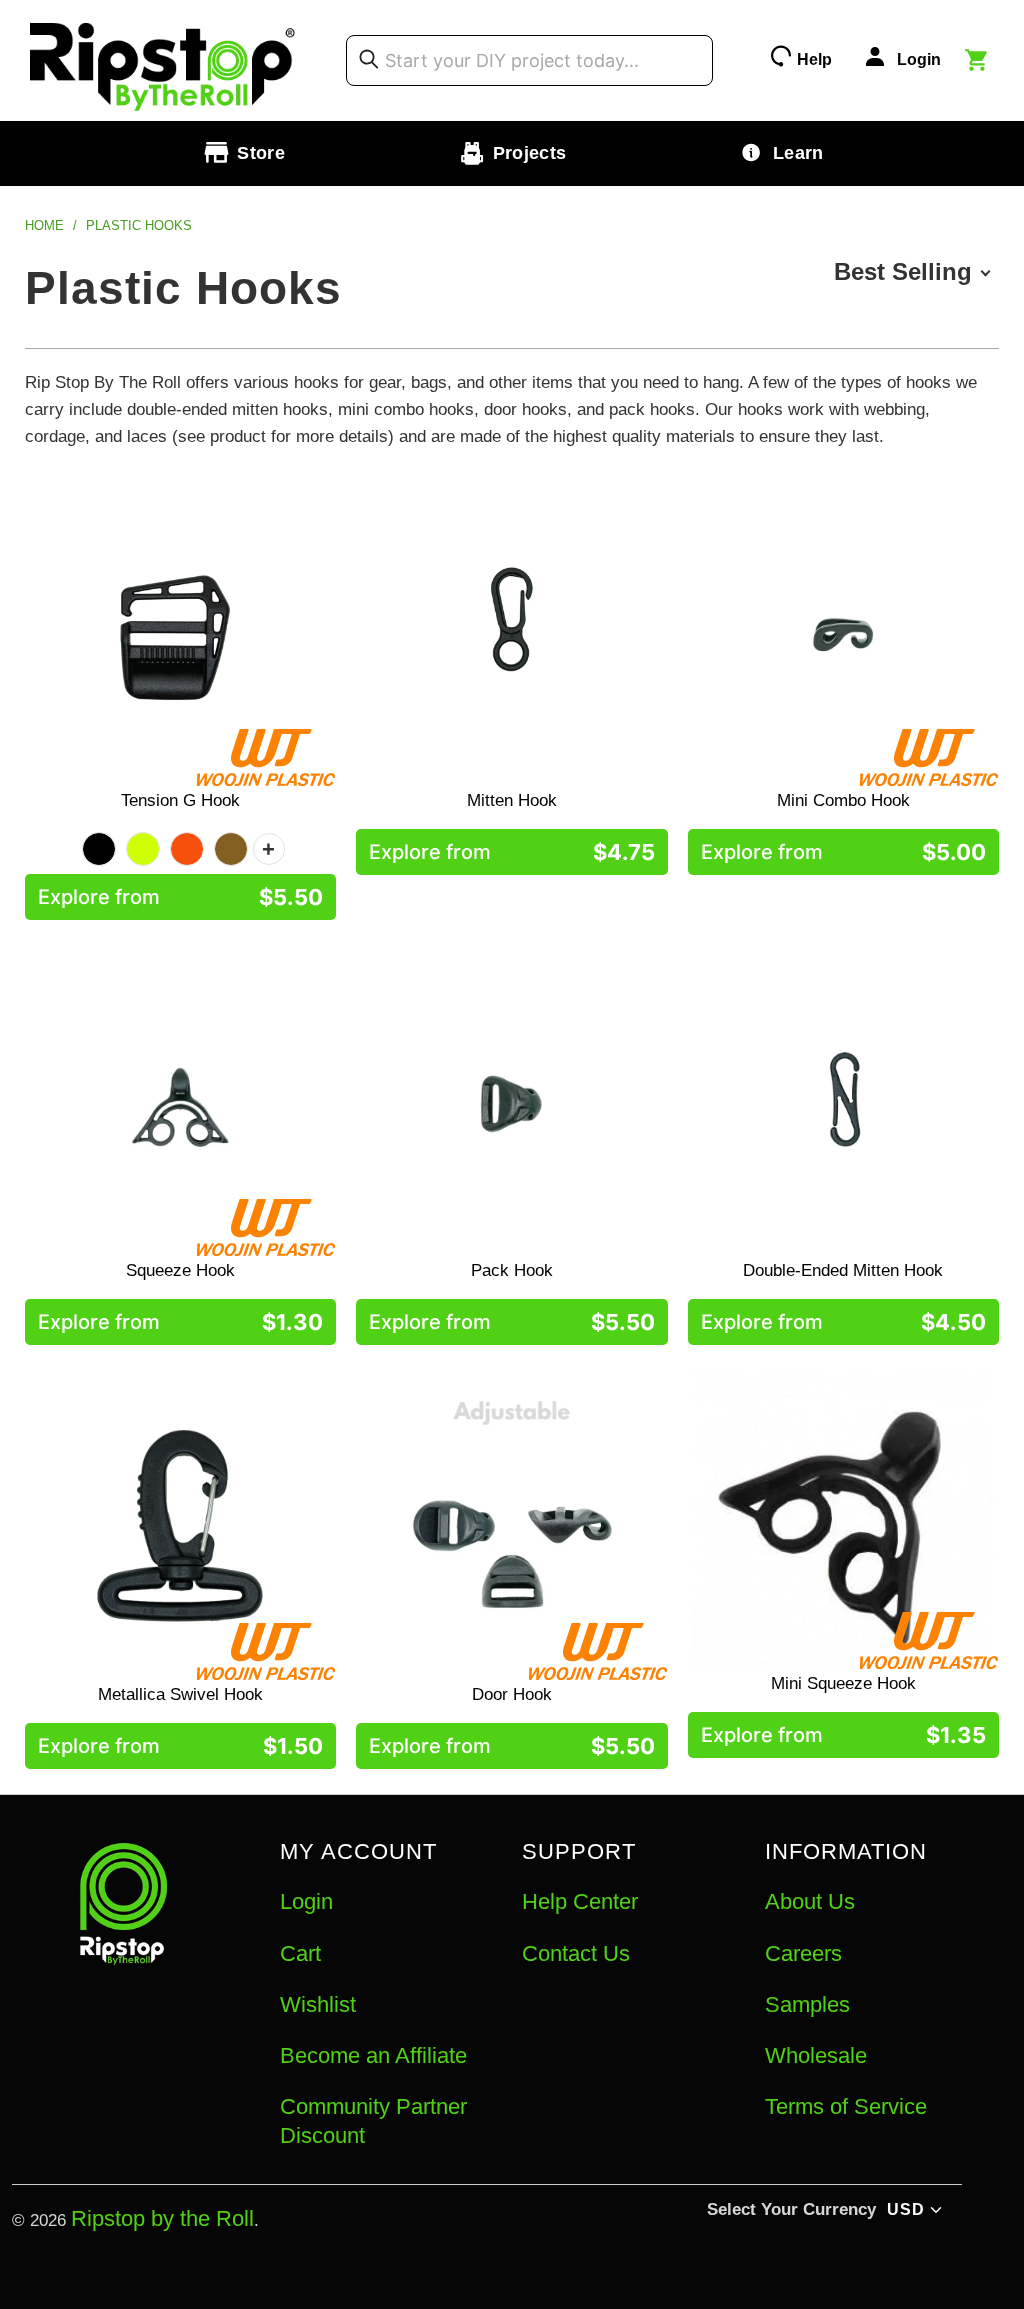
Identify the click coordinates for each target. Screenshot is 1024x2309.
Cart (300, 1953)
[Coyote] (231, 849)
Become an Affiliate (373, 2055)
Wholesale (816, 2055)
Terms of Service (846, 2106)
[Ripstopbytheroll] (163, 60)
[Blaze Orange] (187, 849)
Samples (807, 2004)
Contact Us (576, 1953)
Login (306, 1901)
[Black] (99, 849)
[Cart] (979, 63)
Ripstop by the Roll (162, 2218)
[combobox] (529, 60)
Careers (803, 1953)
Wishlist (318, 2004)
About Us (810, 1901)
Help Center (580, 1901)
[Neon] (143, 849)
